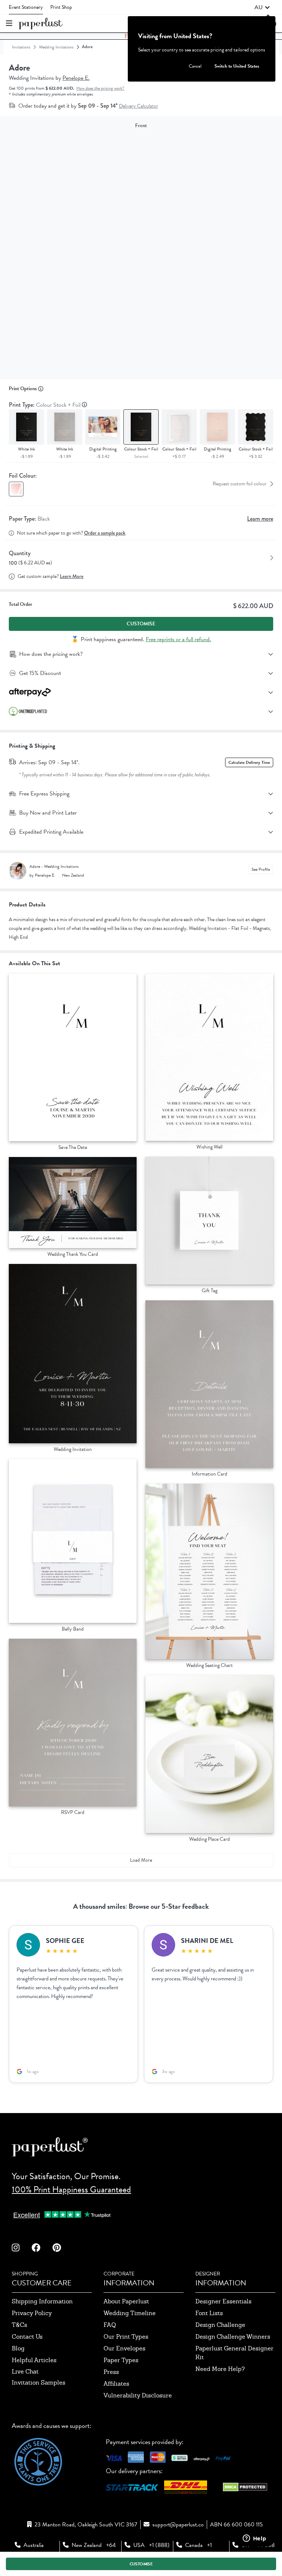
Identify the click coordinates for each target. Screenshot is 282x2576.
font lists (209, 2313)
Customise (141, 624)
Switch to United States (237, 66)
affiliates (116, 2384)
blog (18, 2348)
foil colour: (23, 476)
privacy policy (32, 2313)
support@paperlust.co (178, 2525)
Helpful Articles (34, 2360)
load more (141, 1860)
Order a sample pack (105, 533)
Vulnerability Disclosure (138, 2395)
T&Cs (19, 2325)
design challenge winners (233, 2337)
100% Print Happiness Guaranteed (71, 2189)
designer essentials (223, 2301)
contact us (27, 2337)
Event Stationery (26, 7)
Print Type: (45, 405)
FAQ (110, 2325)
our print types (126, 2337)
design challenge (220, 2325)
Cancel (195, 66)
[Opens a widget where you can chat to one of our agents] (254, 2539)
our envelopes (124, 2348)
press (111, 2372)
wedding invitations (56, 47)
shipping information (42, 2301)
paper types (121, 2360)
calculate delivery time (249, 762)
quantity (20, 553)
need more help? (220, 2369)
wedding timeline (130, 2313)
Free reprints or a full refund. (178, 639)
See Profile (261, 869)
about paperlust (126, 2301)
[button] (262, 7)
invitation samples (39, 2383)
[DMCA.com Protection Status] (245, 2489)
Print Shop (61, 7)
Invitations (21, 47)
